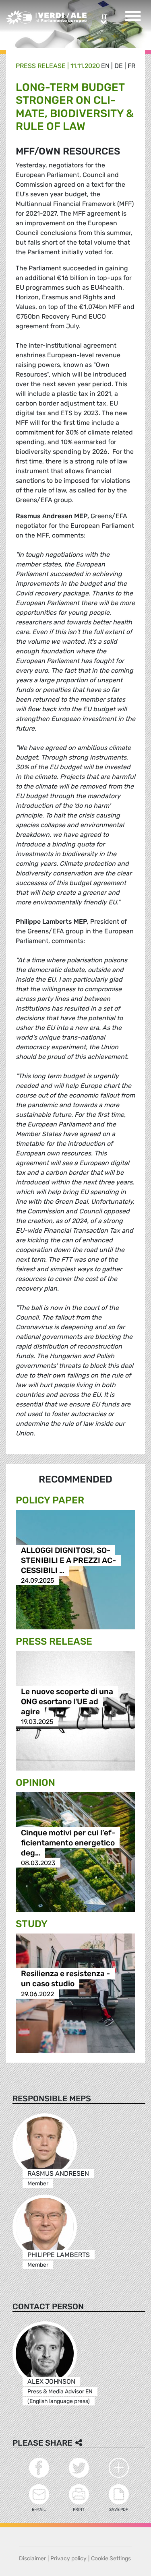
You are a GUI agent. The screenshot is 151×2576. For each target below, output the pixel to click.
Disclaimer (32, 2558)
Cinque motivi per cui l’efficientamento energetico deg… (68, 1843)
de (119, 66)
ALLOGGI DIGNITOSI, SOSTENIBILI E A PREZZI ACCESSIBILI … (68, 1560)
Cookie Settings (111, 2558)
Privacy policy (68, 2558)
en (105, 66)
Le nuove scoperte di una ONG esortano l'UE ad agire (67, 1702)
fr (131, 66)
